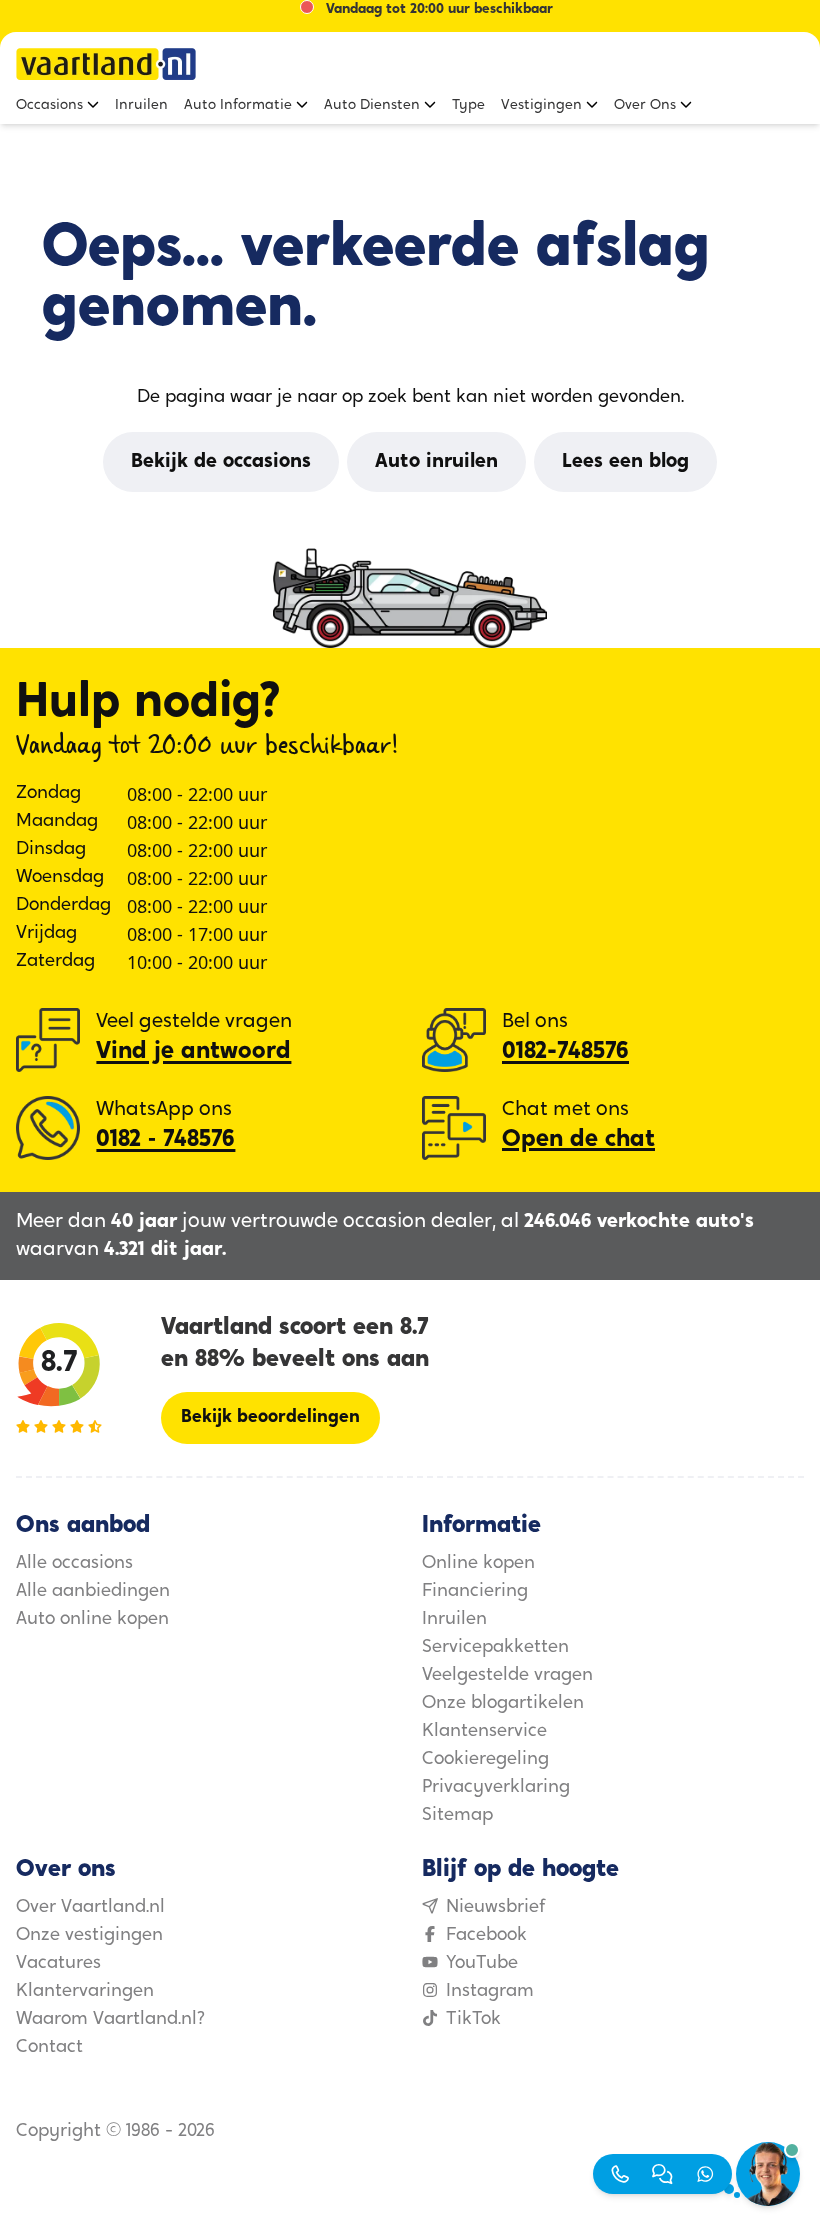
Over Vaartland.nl (90, 1908)
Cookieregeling (485, 1760)
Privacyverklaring (496, 1788)
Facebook (486, 1936)
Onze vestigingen (89, 1936)
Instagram (490, 1992)
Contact (49, 2048)
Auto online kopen (92, 1620)
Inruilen (454, 1620)
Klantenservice (484, 1732)
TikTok (473, 2020)
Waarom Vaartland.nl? (110, 2020)
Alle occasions (74, 1564)
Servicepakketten (495, 1648)
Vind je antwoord (193, 1052)
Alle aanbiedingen (93, 1592)
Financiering (475, 1592)
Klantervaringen (85, 1992)
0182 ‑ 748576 (165, 1140)
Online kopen (478, 1564)
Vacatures (58, 1964)
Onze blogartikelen (503, 1704)
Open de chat (578, 1140)
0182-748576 (565, 1052)
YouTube (482, 1964)
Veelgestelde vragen (507, 1676)
